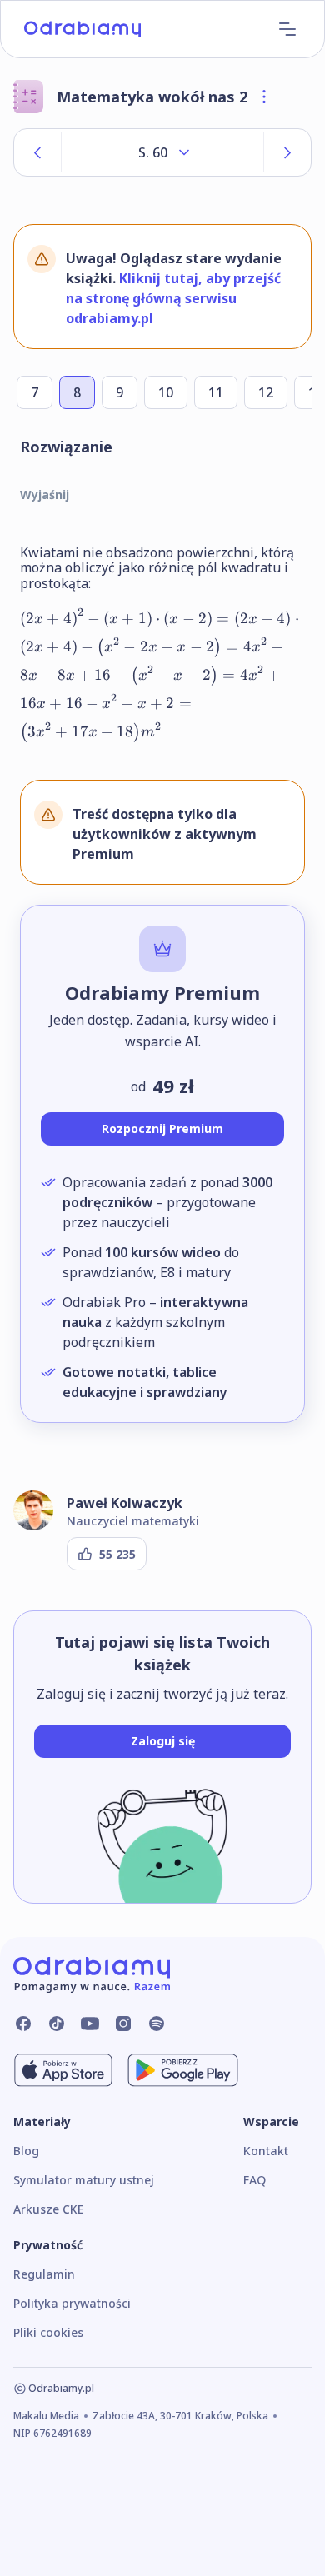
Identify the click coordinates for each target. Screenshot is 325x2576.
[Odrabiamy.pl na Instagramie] (123, 2024)
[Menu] (287, 29)
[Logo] (82, 29)
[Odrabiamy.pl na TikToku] (57, 2024)
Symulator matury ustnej (84, 2180)
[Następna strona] (287, 152)
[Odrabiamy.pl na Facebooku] (23, 2024)
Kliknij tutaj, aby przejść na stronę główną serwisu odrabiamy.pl (173, 298)
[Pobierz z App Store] (63, 2070)
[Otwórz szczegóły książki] (264, 97)
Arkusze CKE (48, 2209)
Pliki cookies (48, 2332)
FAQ (255, 2180)
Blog (26, 2151)
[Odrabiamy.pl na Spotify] (157, 2024)
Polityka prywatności (72, 2303)
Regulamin (44, 2274)
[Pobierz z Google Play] (183, 2070)
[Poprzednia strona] (37, 152)
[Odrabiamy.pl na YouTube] (90, 2024)
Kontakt (266, 2151)
